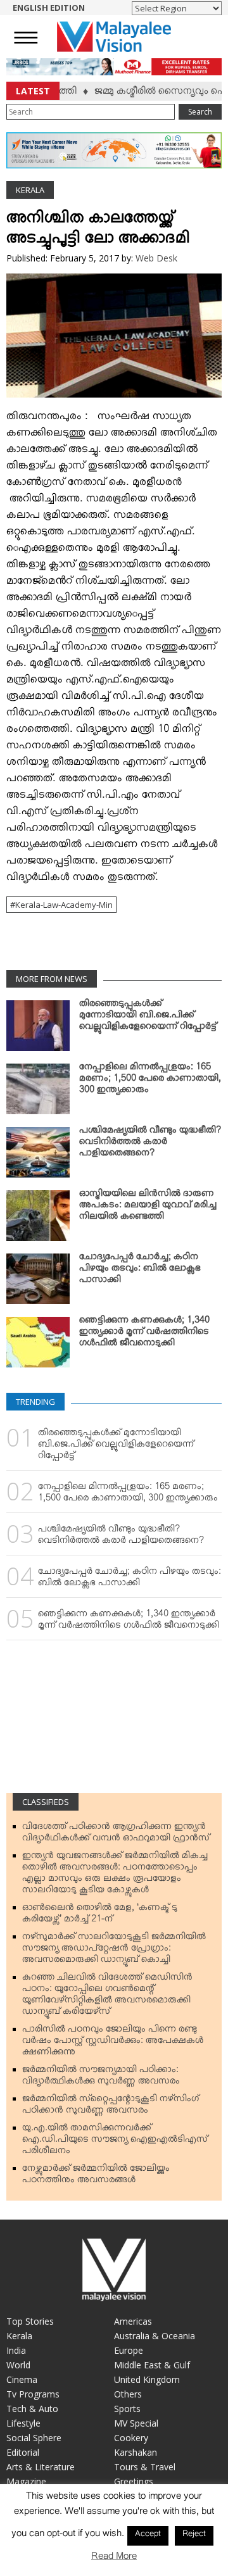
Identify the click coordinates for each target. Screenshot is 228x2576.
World (18, 2365)
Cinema (22, 2379)
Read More (114, 2559)
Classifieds (46, 1802)
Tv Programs (33, 2394)
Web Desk (156, 258)
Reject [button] (194, 2535)
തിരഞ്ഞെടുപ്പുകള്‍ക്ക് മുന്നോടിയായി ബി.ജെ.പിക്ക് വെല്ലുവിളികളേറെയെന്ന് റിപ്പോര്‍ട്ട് (148, 1017)
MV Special (136, 2423)
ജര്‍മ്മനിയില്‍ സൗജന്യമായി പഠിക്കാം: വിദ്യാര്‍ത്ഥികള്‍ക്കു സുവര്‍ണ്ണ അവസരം (101, 2078)
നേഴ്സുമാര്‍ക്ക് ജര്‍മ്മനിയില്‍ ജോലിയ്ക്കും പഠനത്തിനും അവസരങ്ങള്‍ (96, 2177)
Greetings (134, 2481)
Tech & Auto (32, 2409)
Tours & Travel (145, 2467)
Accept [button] (148, 2535)
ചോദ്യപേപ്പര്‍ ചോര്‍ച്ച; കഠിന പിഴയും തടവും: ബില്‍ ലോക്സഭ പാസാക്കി (140, 1271)
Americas (133, 2321)
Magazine (26, 2481)
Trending (35, 1402)
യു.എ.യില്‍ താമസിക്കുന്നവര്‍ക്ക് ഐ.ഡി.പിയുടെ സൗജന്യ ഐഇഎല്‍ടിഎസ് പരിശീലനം (115, 2142)
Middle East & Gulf (152, 2365)
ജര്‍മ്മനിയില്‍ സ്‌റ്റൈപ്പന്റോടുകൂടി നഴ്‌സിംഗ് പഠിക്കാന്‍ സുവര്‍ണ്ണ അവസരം (111, 2107)
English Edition (49, 8)
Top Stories (30, 2321)
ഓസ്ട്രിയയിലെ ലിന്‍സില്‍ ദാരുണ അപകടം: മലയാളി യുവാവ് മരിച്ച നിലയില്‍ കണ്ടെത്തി (148, 1207)
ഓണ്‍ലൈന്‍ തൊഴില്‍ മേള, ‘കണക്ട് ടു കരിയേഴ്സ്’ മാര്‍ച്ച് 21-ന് (100, 1916)
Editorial (23, 2452)
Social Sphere (34, 2438)
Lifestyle (23, 2423)
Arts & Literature (41, 2467)
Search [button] (200, 112)
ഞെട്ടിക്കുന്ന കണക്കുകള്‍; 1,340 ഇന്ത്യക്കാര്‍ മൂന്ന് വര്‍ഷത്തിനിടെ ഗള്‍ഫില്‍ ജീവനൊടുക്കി (144, 1334)
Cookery (131, 2438)
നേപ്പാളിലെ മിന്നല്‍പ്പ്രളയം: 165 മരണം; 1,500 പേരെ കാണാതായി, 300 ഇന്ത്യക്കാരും (150, 1081)
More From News (52, 979)
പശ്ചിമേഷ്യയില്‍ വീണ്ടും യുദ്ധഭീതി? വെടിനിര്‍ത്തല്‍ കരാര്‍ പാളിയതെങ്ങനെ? (150, 1144)
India (16, 2350)
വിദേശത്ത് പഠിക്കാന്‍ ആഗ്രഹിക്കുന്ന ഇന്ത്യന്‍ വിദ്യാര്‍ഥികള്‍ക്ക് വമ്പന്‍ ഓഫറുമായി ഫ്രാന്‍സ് (116, 1835)
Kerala (30, 190)
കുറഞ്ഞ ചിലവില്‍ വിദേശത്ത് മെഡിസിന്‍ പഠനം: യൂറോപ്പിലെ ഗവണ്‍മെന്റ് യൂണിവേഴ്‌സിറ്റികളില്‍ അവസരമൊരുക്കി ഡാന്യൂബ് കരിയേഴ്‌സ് (107, 1997)
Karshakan (136, 2452)
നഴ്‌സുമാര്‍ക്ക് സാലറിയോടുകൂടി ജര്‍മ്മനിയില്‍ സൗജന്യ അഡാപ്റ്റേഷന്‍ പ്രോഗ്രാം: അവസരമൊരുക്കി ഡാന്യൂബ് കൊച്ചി (114, 1951)
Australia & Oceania (155, 2336)
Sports (127, 2409)
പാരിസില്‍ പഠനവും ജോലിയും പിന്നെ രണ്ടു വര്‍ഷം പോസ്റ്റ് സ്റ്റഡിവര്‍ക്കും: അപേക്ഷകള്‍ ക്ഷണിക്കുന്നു (113, 2043)
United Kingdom (147, 2379)
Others (128, 2394)
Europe (129, 2350)
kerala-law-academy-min (64, 905)
